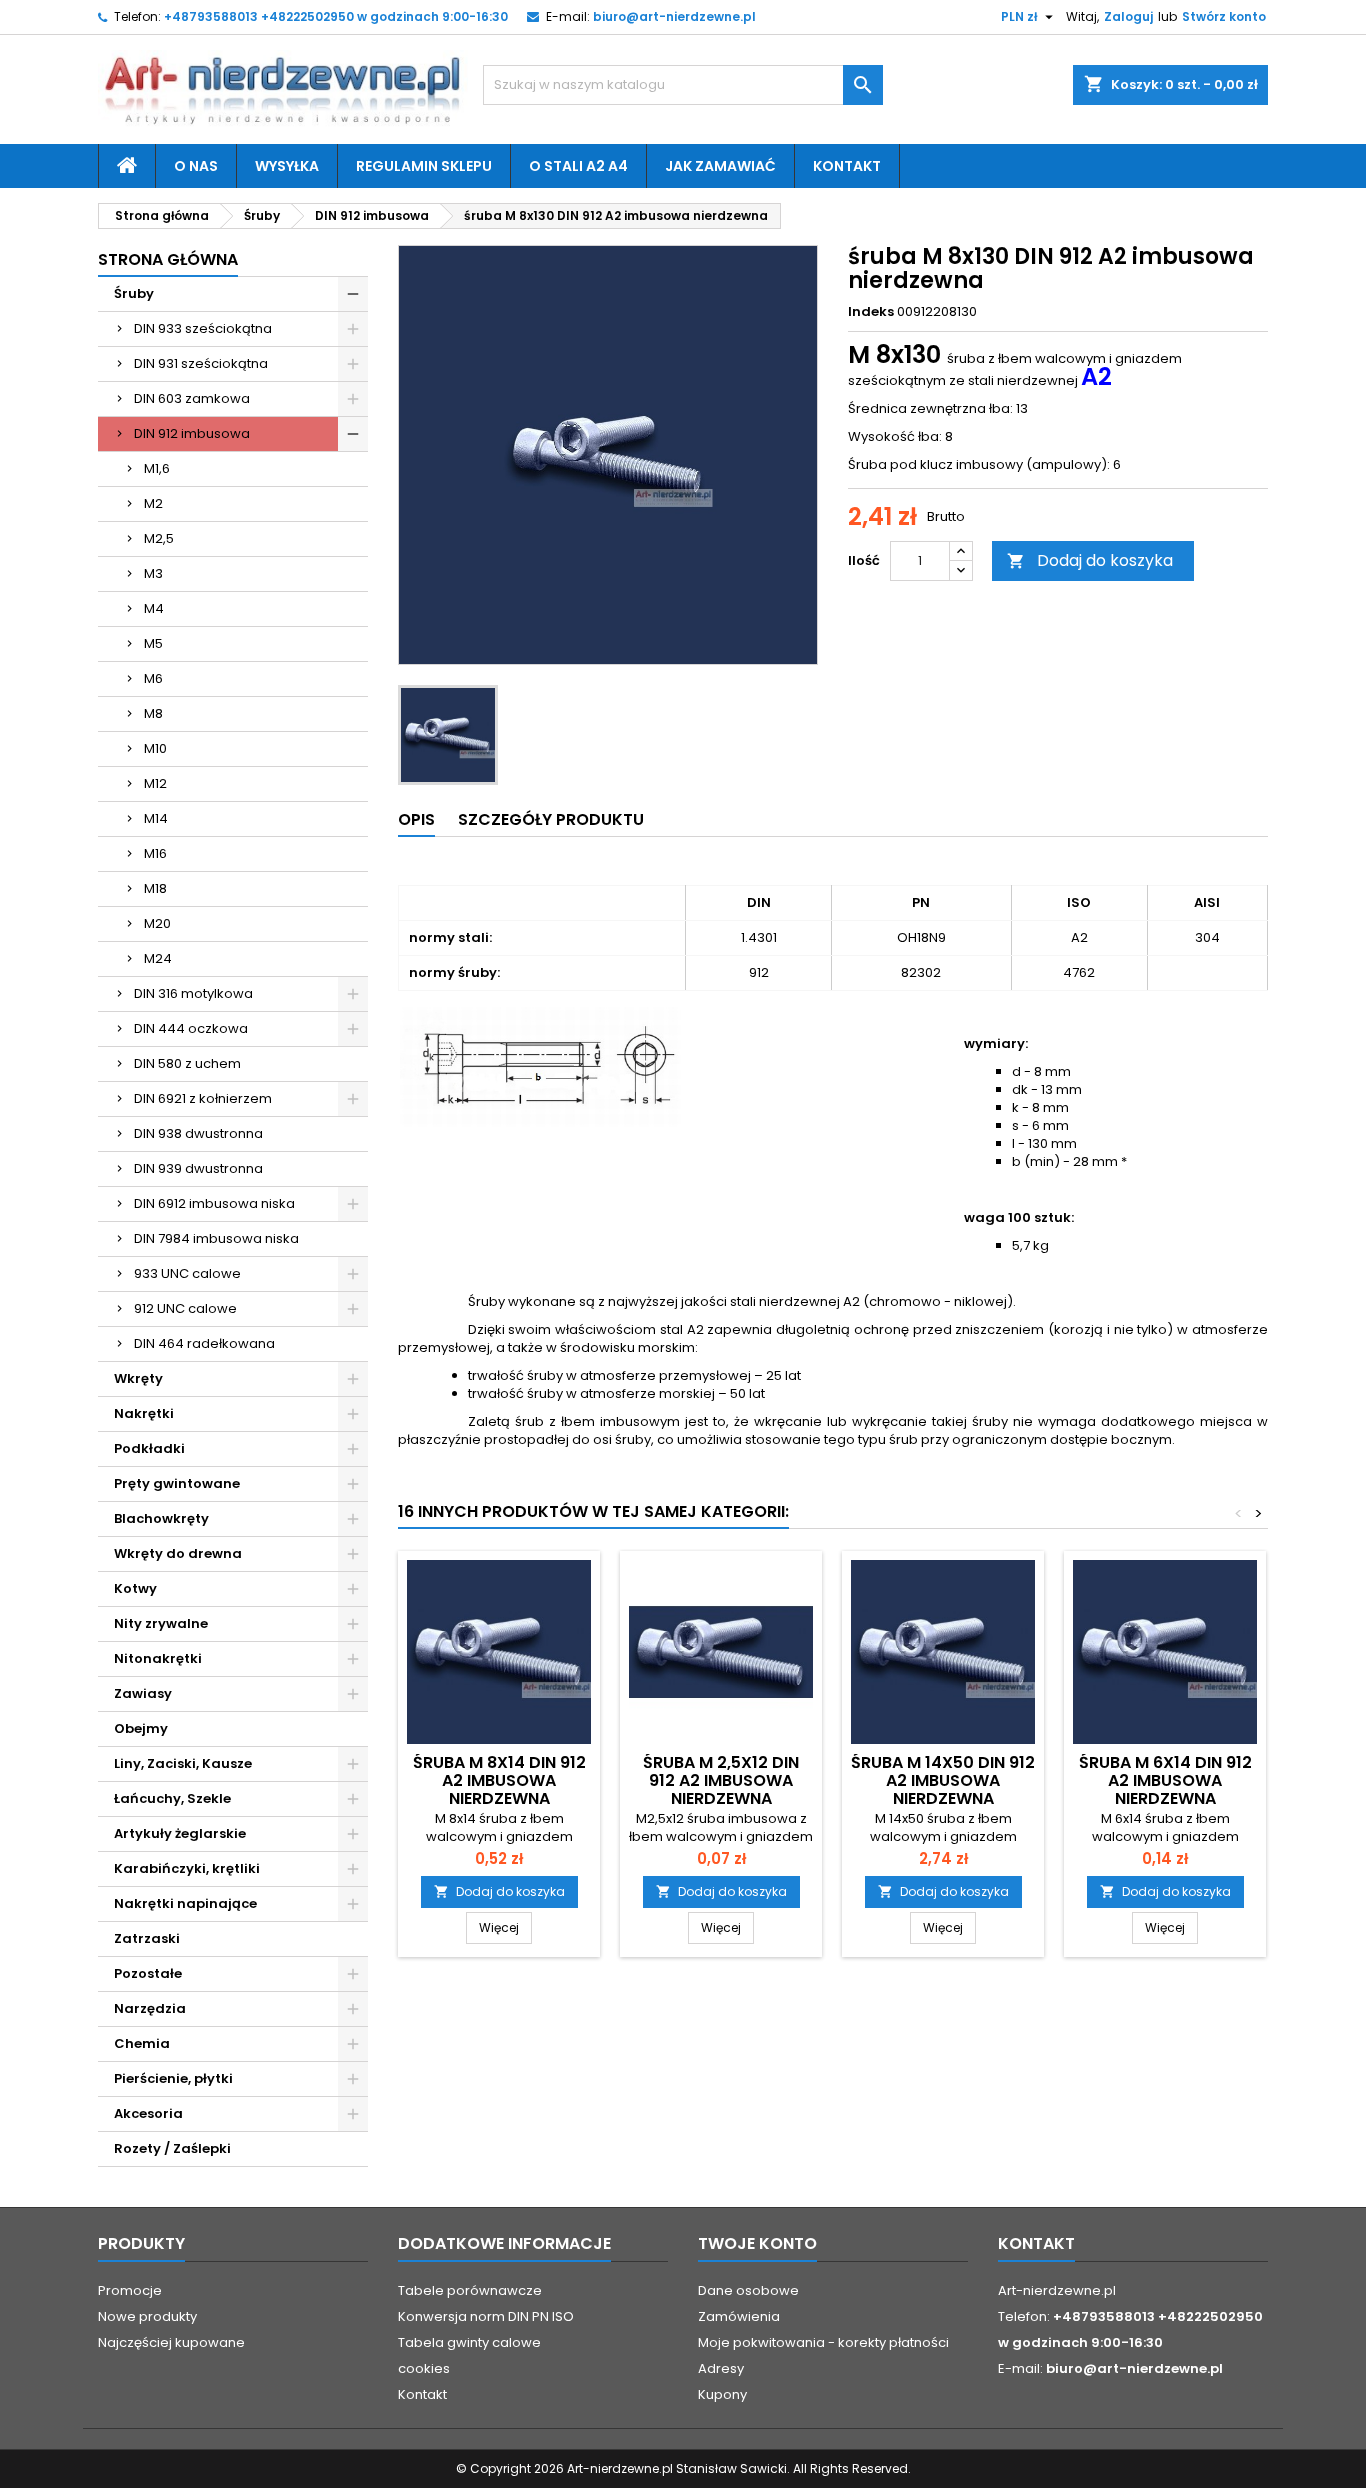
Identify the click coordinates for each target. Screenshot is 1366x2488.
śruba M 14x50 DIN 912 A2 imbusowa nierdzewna (943, 1780)
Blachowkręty (161, 1518)
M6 (153, 678)
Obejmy (141, 1728)
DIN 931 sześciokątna (201, 363)
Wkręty (138, 1378)
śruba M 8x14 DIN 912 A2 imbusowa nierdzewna (499, 1780)
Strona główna (168, 259)
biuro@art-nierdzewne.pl (674, 16)
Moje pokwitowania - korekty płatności (823, 2342)
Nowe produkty (147, 2316)
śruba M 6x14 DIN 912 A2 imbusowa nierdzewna (1165, 1780)
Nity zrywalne (161, 1623)
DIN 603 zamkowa (192, 398)
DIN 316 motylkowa (193, 993)
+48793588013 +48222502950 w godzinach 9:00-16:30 (336, 16)
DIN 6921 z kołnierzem (203, 1098)
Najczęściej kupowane (171, 2342)
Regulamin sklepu (424, 166)
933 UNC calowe (187, 1273)
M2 (153, 503)
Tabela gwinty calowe (469, 2342)
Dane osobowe (748, 2290)
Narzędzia (150, 2008)
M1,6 (157, 468)
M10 (155, 748)
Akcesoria (148, 2113)
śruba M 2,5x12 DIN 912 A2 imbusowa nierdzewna (721, 1780)
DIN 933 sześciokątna (203, 328)
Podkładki (149, 1448)
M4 (154, 608)
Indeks (871, 312)
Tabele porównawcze (470, 2290)
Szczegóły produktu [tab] (551, 819)
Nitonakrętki (158, 1658)
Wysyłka (287, 166)
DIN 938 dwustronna (198, 1133)
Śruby (134, 293)
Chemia (142, 2043)
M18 (155, 888)
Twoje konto (757, 2243)
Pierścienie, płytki (173, 2078)
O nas (196, 166)
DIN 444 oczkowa (191, 1028)
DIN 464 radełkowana (204, 1343)
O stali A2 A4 (578, 166)
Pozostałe (148, 1973)
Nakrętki (144, 1413)
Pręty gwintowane (177, 1483)
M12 (155, 783)
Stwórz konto (1224, 16)
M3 (153, 573)
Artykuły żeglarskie (180, 1833)
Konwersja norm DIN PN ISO (486, 2316)
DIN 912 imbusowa (192, 433)
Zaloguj (1128, 16)
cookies (424, 2368)
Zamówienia (739, 2316)
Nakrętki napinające (185, 1903)
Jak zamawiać (720, 166)
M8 (153, 713)
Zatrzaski (147, 1938)
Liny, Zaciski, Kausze (183, 1763)
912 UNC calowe (185, 1308)
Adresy (721, 2368)
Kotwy (135, 1588)
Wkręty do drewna (178, 1553)
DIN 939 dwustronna (198, 1168)
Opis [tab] (416, 819)
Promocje (130, 2290)
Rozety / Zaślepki (172, 2148)
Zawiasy (143, 1693)
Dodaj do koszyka (1090, 560)
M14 (156, 818)
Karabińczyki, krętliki (187, 1868)
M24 (158, 958)
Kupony (722, 2394)
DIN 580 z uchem (187, 1063)
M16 (155, 853)
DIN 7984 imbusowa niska (216, 1238)
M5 (153, 643)
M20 (157, 923)
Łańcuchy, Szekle (172, 1798)
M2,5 (159, 538)
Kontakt (847, 166)
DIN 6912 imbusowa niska (214, 1203)
